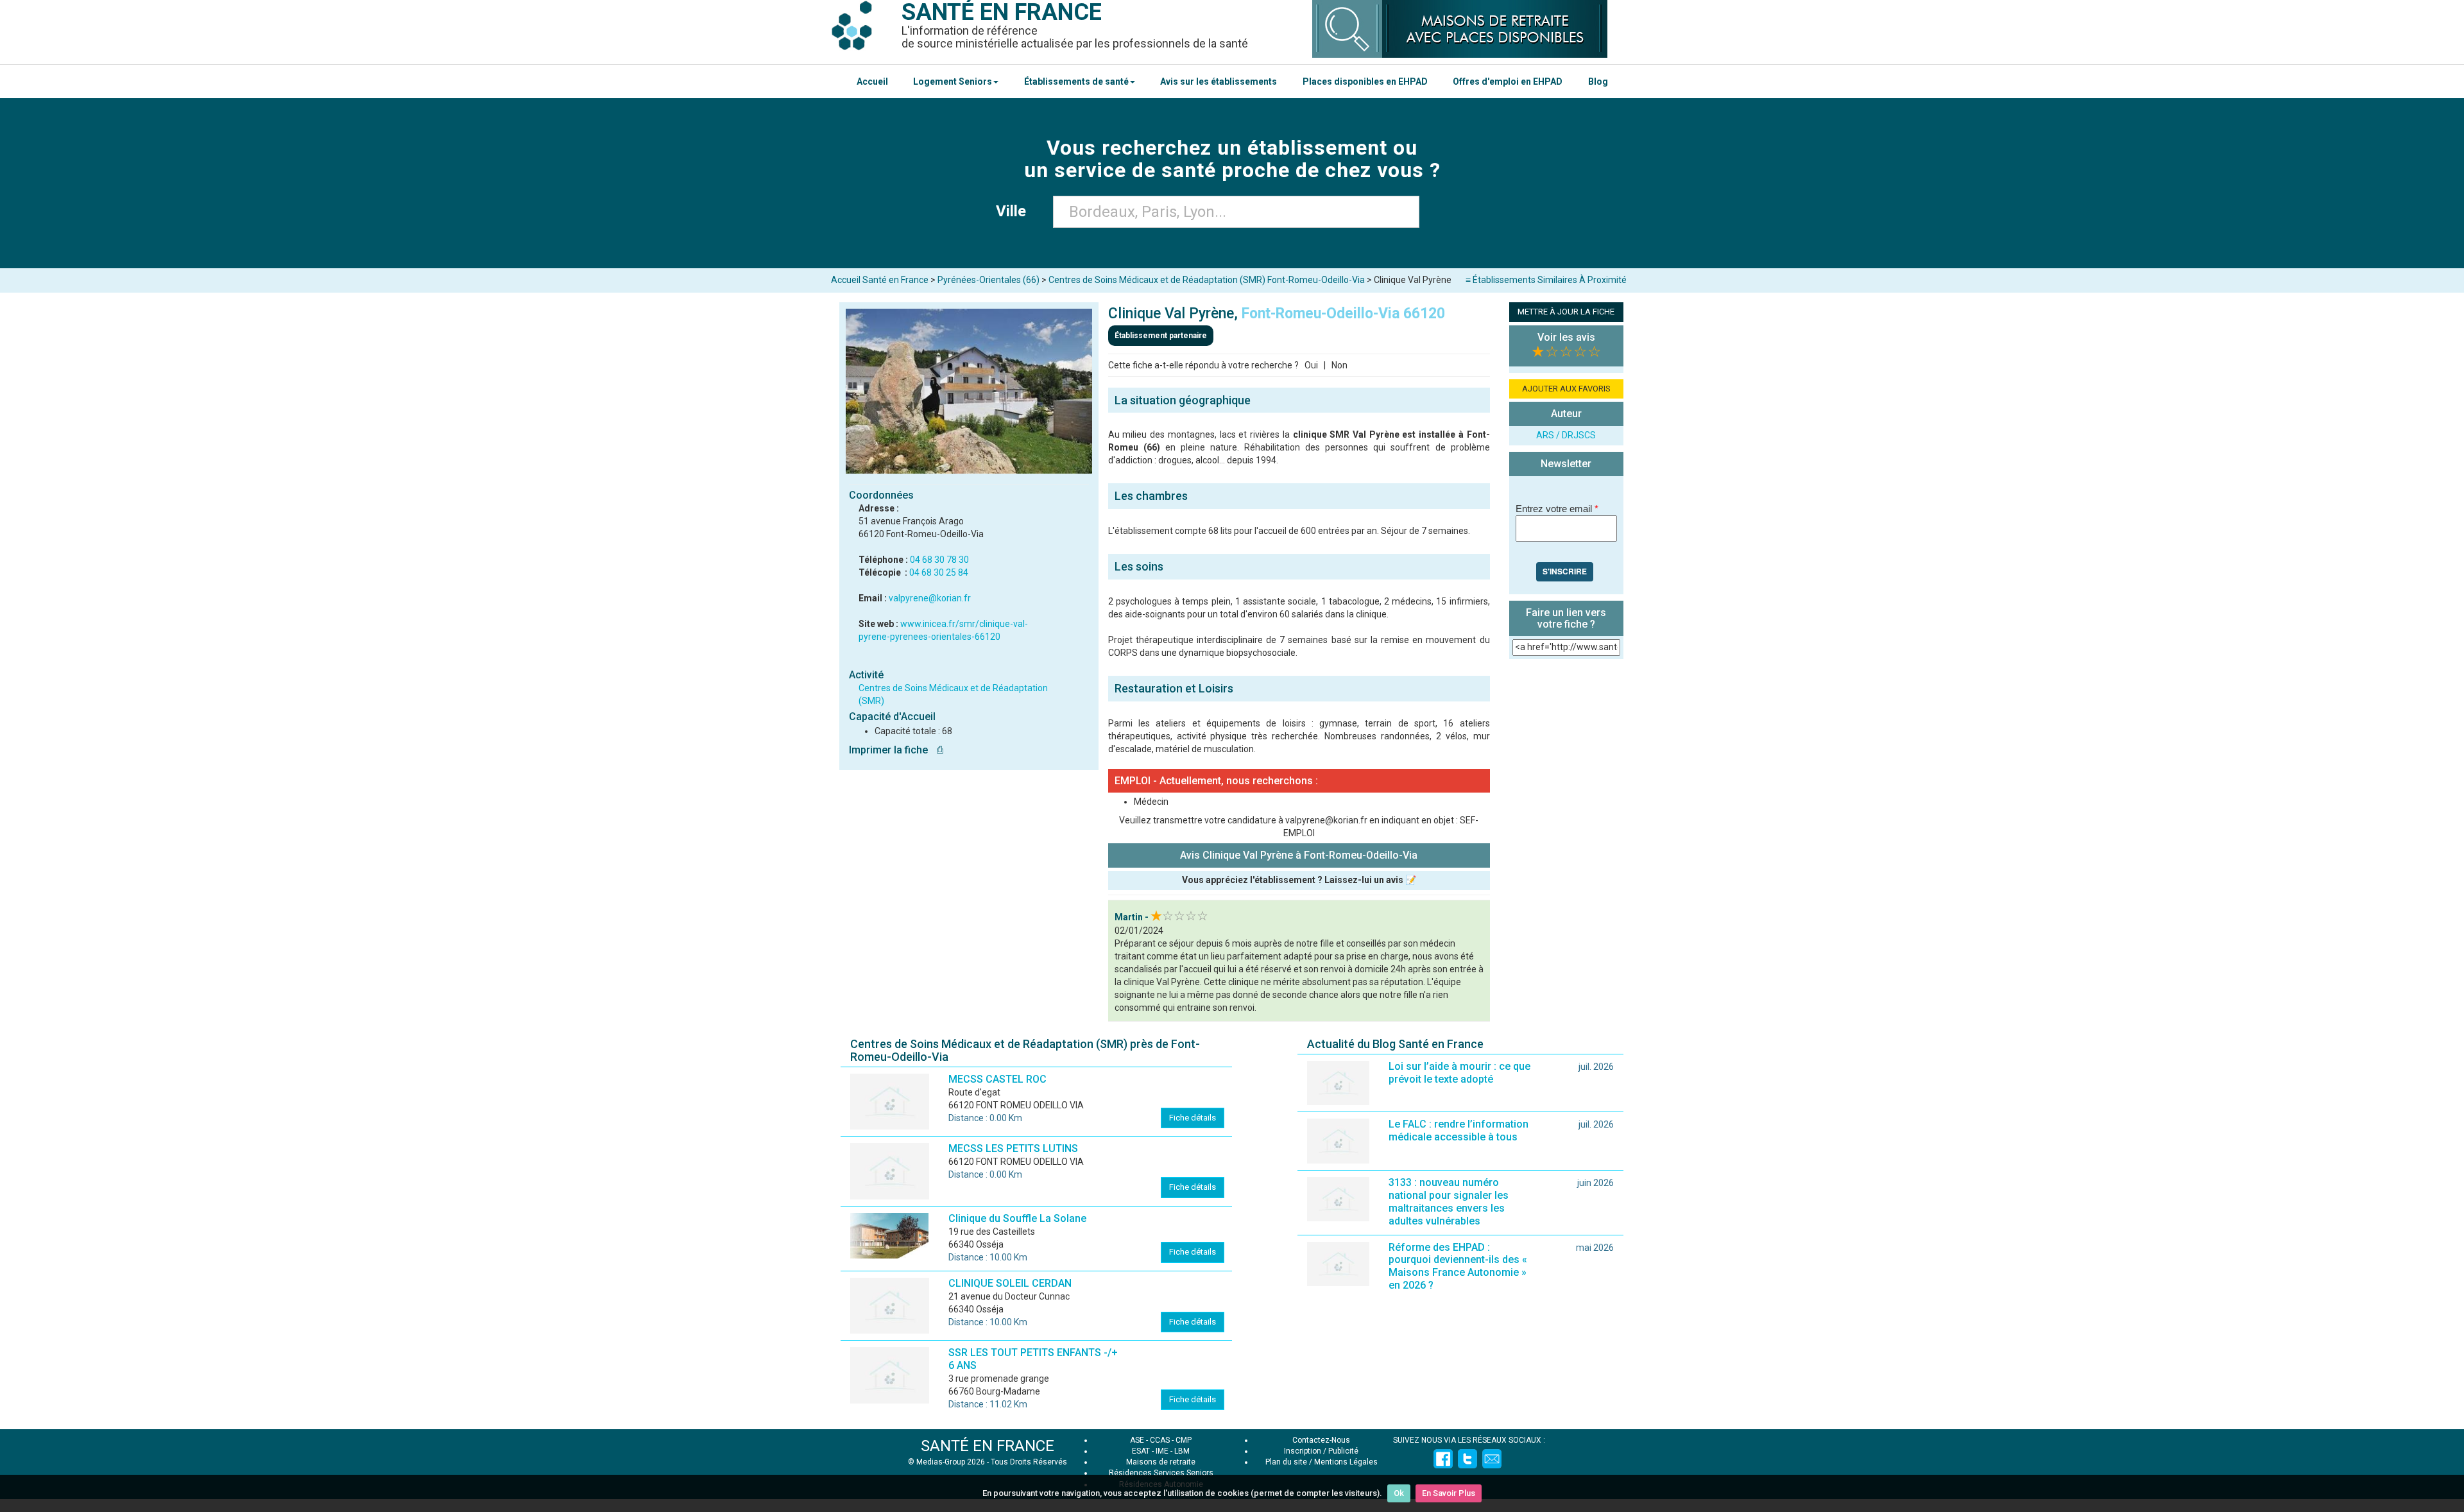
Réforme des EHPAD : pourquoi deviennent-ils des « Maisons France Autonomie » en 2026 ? (1458, 1267)
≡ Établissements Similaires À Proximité (1546, 280)
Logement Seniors (953, 82)
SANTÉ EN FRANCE (988, 1446)
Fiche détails (1193, 1118)
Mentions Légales (1346, 1462)
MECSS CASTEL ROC (997, 1079)
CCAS (1160, 1440)
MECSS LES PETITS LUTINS (1013, 1148)
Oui (1311, 365)
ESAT (1141, 1451)
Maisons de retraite (1161, 1462)
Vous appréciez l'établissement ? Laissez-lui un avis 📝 (1299, 880)
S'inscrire (1565, 571)
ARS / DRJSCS (1566, 435)
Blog (1598, 82)
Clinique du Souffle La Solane (1017, 1218)
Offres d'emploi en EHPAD (1508, 82)
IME (1162, 1451)
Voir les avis (1566, 337)
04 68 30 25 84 (939, 572)
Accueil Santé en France (880, 280)
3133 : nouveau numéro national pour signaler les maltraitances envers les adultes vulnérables (1449, 1202)
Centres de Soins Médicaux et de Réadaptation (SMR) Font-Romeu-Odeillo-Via (1207, 280)
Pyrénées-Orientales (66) (988, 280)
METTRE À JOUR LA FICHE (1566, 312)
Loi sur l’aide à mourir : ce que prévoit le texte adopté (1459, 1073)
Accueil (872, 82)
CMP (1184, 1440)
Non (1339, 365)
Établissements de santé (1076, 82)
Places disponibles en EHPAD (1365, 82)
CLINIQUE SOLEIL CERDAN (1010, 1283)
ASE (1137, 1440)
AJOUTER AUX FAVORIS (1566, 389)
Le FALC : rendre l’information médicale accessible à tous (1459, 1130)
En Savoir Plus (1449, 1493)
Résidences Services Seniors (1161, 1473)
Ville (1015, 211)
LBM (1182, 1451)
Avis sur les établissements (1219, 82)
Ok (1399, 1493)
